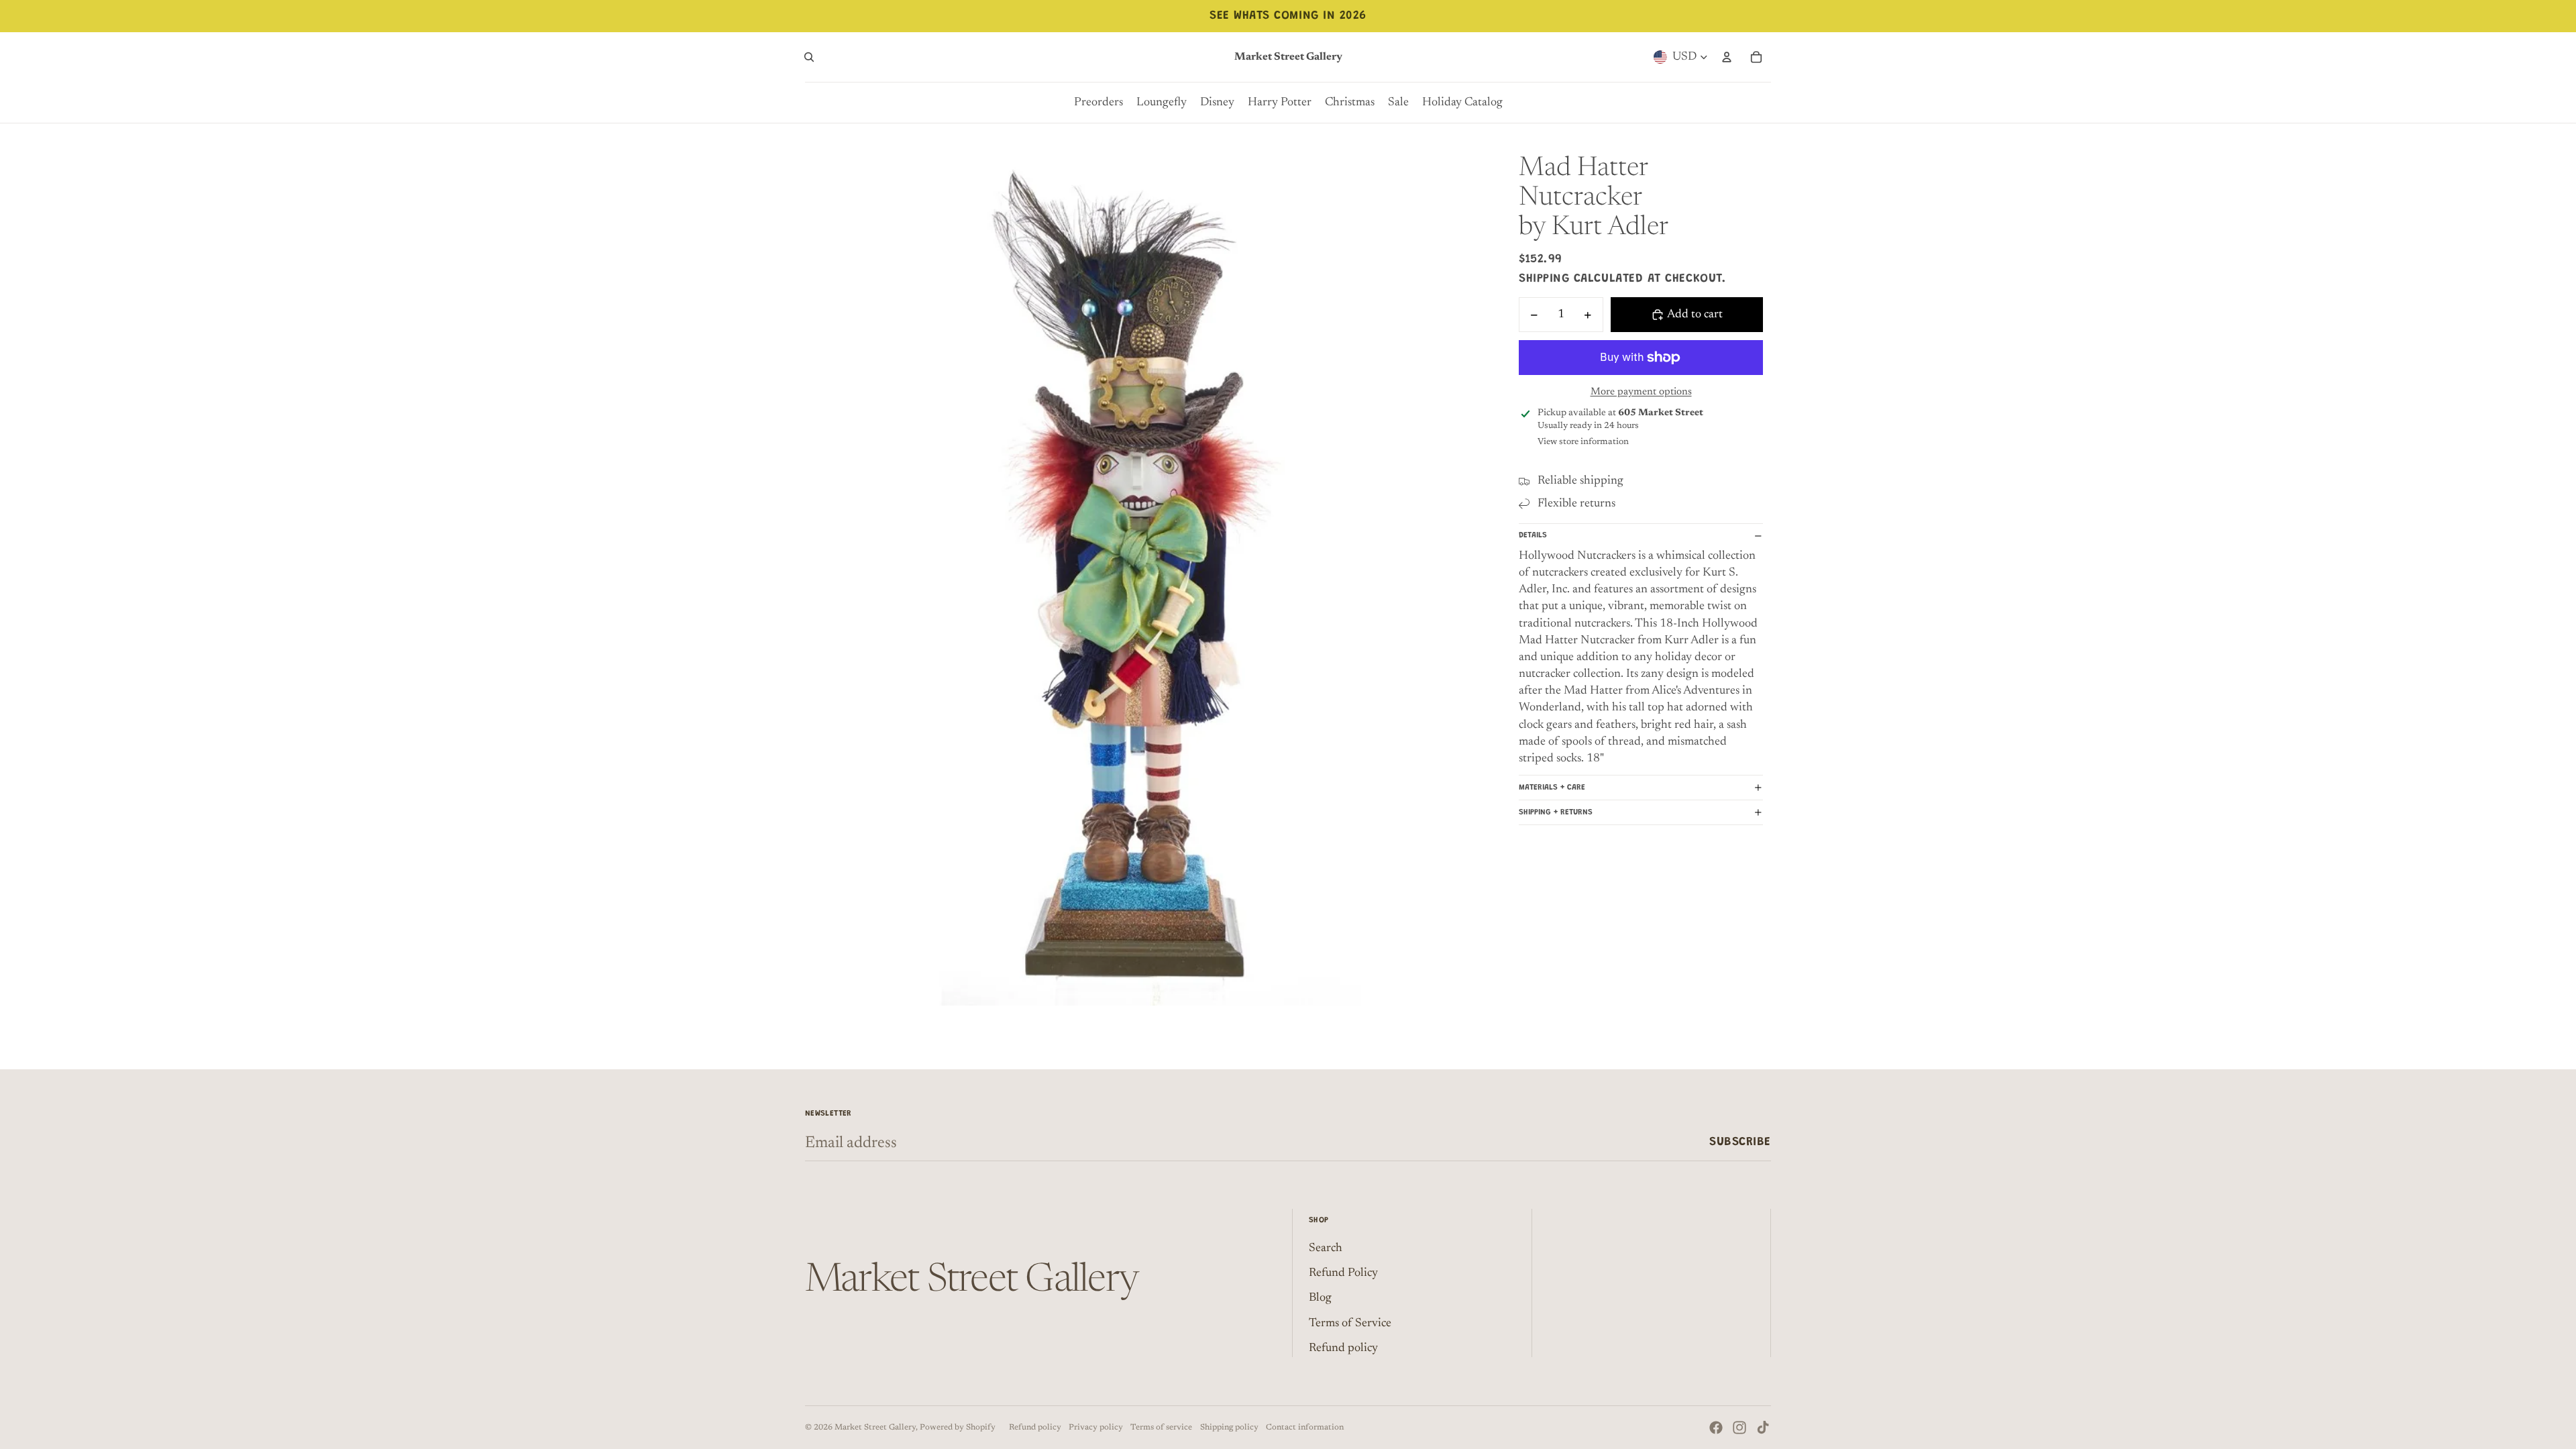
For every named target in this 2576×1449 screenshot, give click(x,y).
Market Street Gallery (875, 1428)
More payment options (1641, 392)
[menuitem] (1098, 103)
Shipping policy (1229, 1428)
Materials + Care (1552, 788)
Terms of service (1161, 1428)
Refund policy (1343, 1348)
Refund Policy (1343, 1273)
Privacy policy (1096, 1428)
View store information (1583, 442)
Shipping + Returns (1556, 812)
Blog (1320, 1298)
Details (1533, 535)
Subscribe (1740, 1142)
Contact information (1305, 1428)
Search (1326, 1248)
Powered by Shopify (958, 1428)
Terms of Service (1350, 1324)
